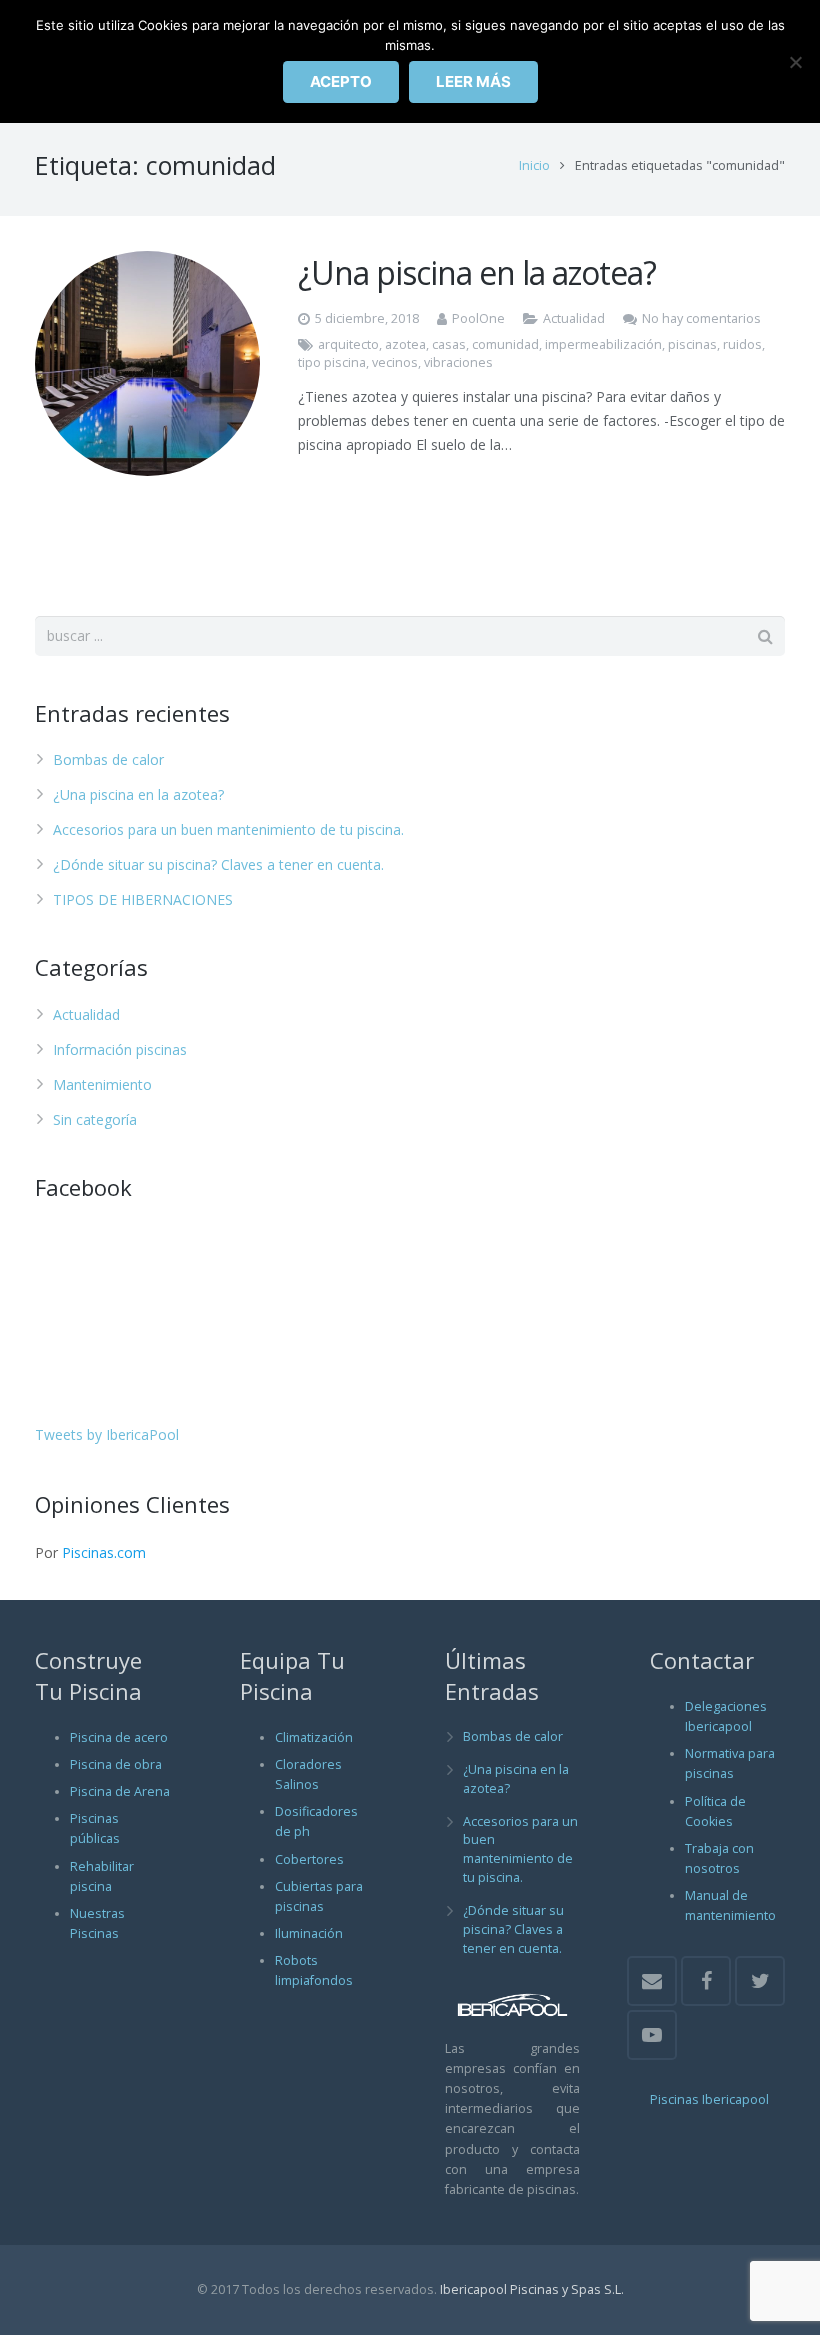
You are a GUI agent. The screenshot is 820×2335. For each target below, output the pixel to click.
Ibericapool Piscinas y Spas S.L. (532, 2289)
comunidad (505, 344)
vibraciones (458, 362)
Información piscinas (120, 1049)
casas (449, 344)
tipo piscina (332, 362)
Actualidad (574, 318)
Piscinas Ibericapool (709, 2099)
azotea (405, 344)
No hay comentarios (701, 318)
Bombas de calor (108, 759)
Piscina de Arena (120, 1791)
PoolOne (478, 318)
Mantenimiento (102, 1084)
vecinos (395, 362)
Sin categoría (95, 1119)
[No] (795, 62)
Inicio (534, 165)
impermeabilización (603, 344)
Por (90, 1552)
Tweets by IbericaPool (107, 1434)
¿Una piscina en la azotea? (477, 272)
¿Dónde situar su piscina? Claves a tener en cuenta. (218, 864)
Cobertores (309, 1859)
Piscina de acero (119, 1737)
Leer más (473, 81)
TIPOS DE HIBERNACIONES (143, 899)
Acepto (341, 81)
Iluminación (309, 1933)
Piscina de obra (116, 1764)
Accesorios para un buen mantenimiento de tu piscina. (228, 829)
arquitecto (348, 344)
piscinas (692, 344)
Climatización (314, 1737)
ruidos (742, 344)
